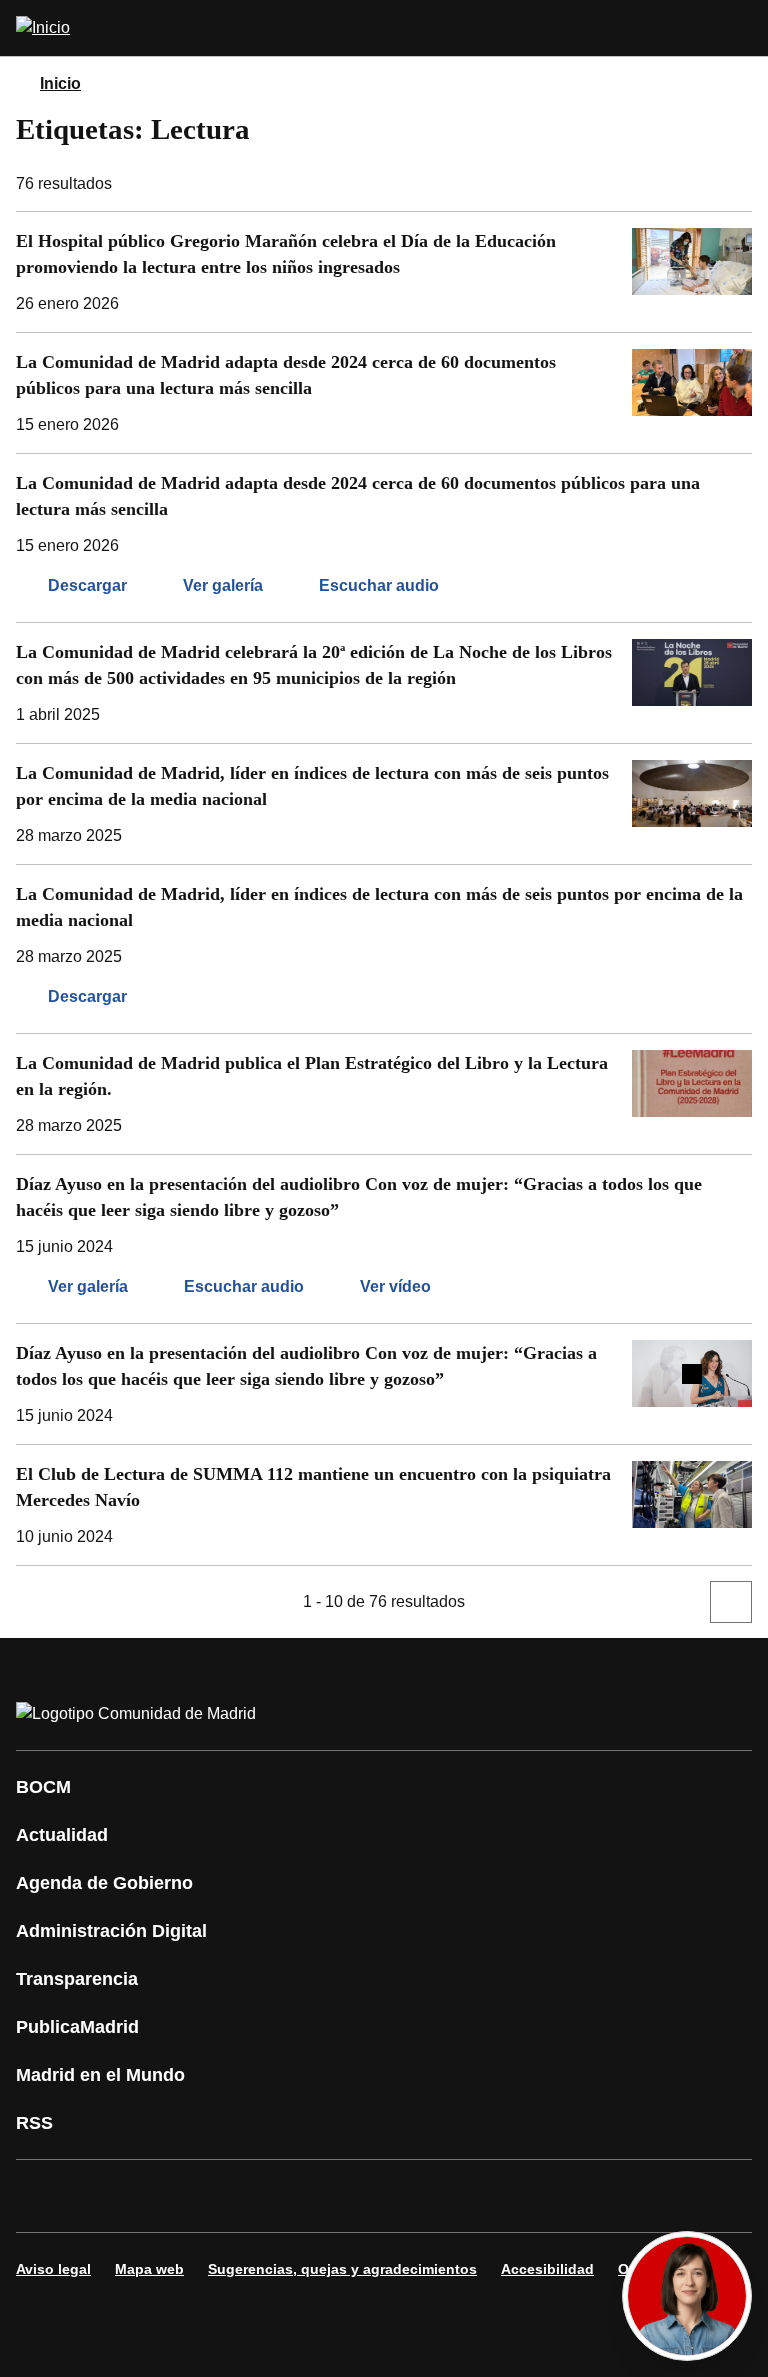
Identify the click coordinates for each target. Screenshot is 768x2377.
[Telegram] (524, 2196)
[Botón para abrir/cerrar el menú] (740, 28)
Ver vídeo (395, 1286)
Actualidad (62, 1835)
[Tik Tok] (404, 2196)
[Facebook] (44, 2196)
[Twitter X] (164, 2196)
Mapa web (149, 2269)
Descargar (87, 585)
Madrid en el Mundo (100, 2075)
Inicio (60, 83)
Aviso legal (53, 2269)
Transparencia (77, 1979)
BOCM (43, 1787)
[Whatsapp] (344, 2196)
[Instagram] (104, 2196)
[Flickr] (464, 2196)
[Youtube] (224, 2196)
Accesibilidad (547, 2269)
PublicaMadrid (77, 2027)
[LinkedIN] (284, 2196)
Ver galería (223, 585)
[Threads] (584, 2196)
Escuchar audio (379, 585)
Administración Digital (111, 1931)
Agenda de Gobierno (104, 1883)
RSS (34, 2123)
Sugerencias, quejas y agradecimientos (342, 2269)
